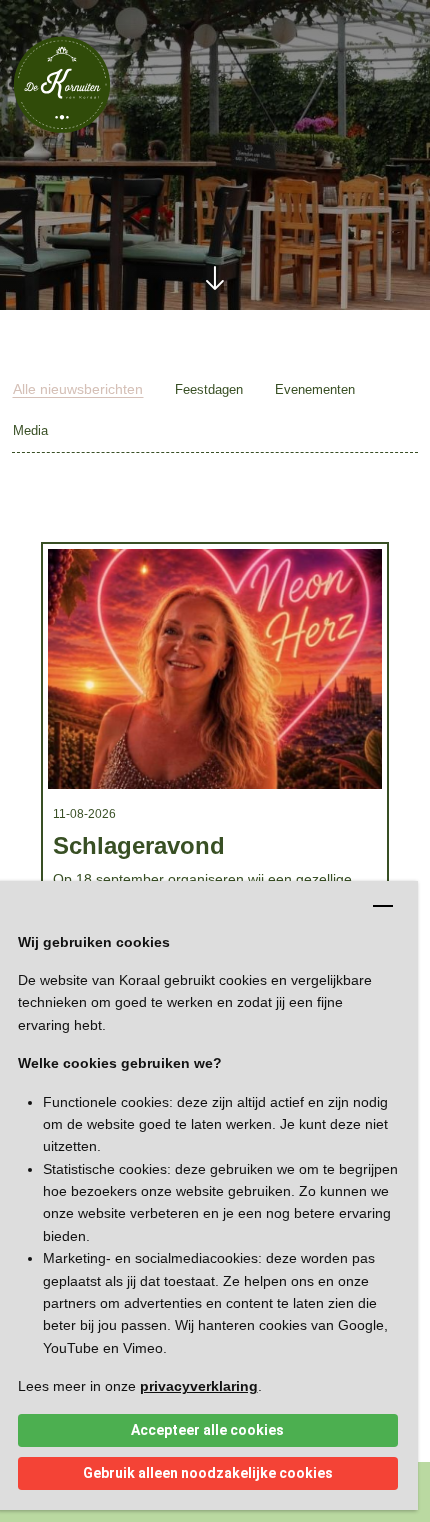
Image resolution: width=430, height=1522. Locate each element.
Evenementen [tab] (315, 389)
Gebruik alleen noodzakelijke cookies (208, 1473)
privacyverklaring (199, 1386)
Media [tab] (30, 430)
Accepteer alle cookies (207, 1430)
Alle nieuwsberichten (78, 389)
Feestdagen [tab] (209, 389)
